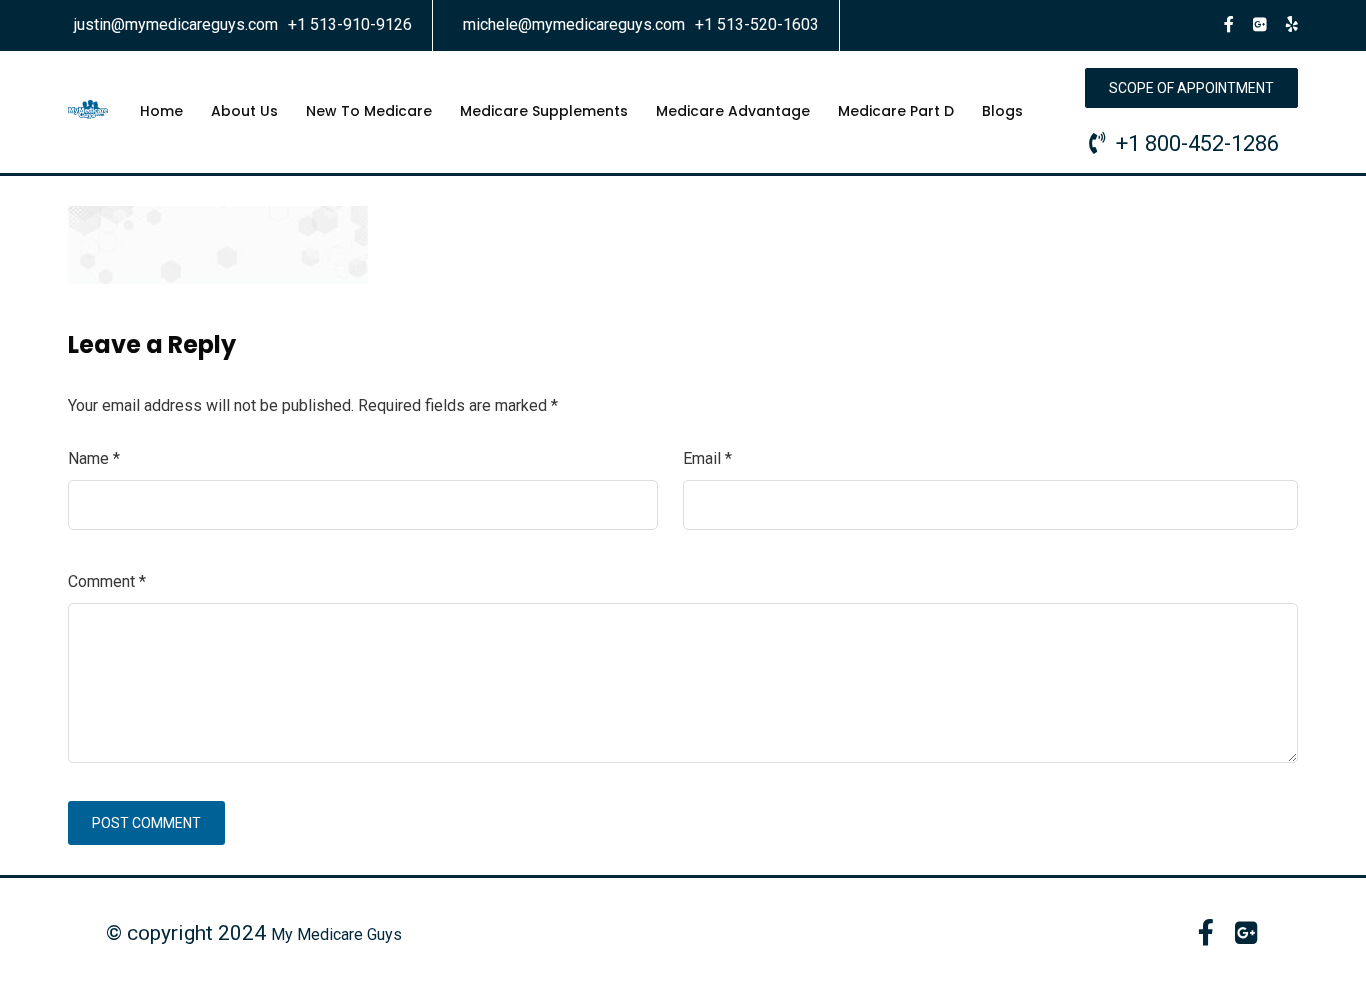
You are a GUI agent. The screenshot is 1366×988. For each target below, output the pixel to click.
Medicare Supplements (544, 111)
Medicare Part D (896, 111)
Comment (107, 581)
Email (707, 458)
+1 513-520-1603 (757, 24)
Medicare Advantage (733, 111)
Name (94, 458)
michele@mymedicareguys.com (574, 24)
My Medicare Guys (336, 934)
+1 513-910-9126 (350, 24)
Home (161, 111)
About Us (244, 111)
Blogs (1002, 111)
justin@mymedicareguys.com (176, 24)
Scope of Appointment (1191, 88)
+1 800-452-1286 (1197, 143)
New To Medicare (369, 111)
